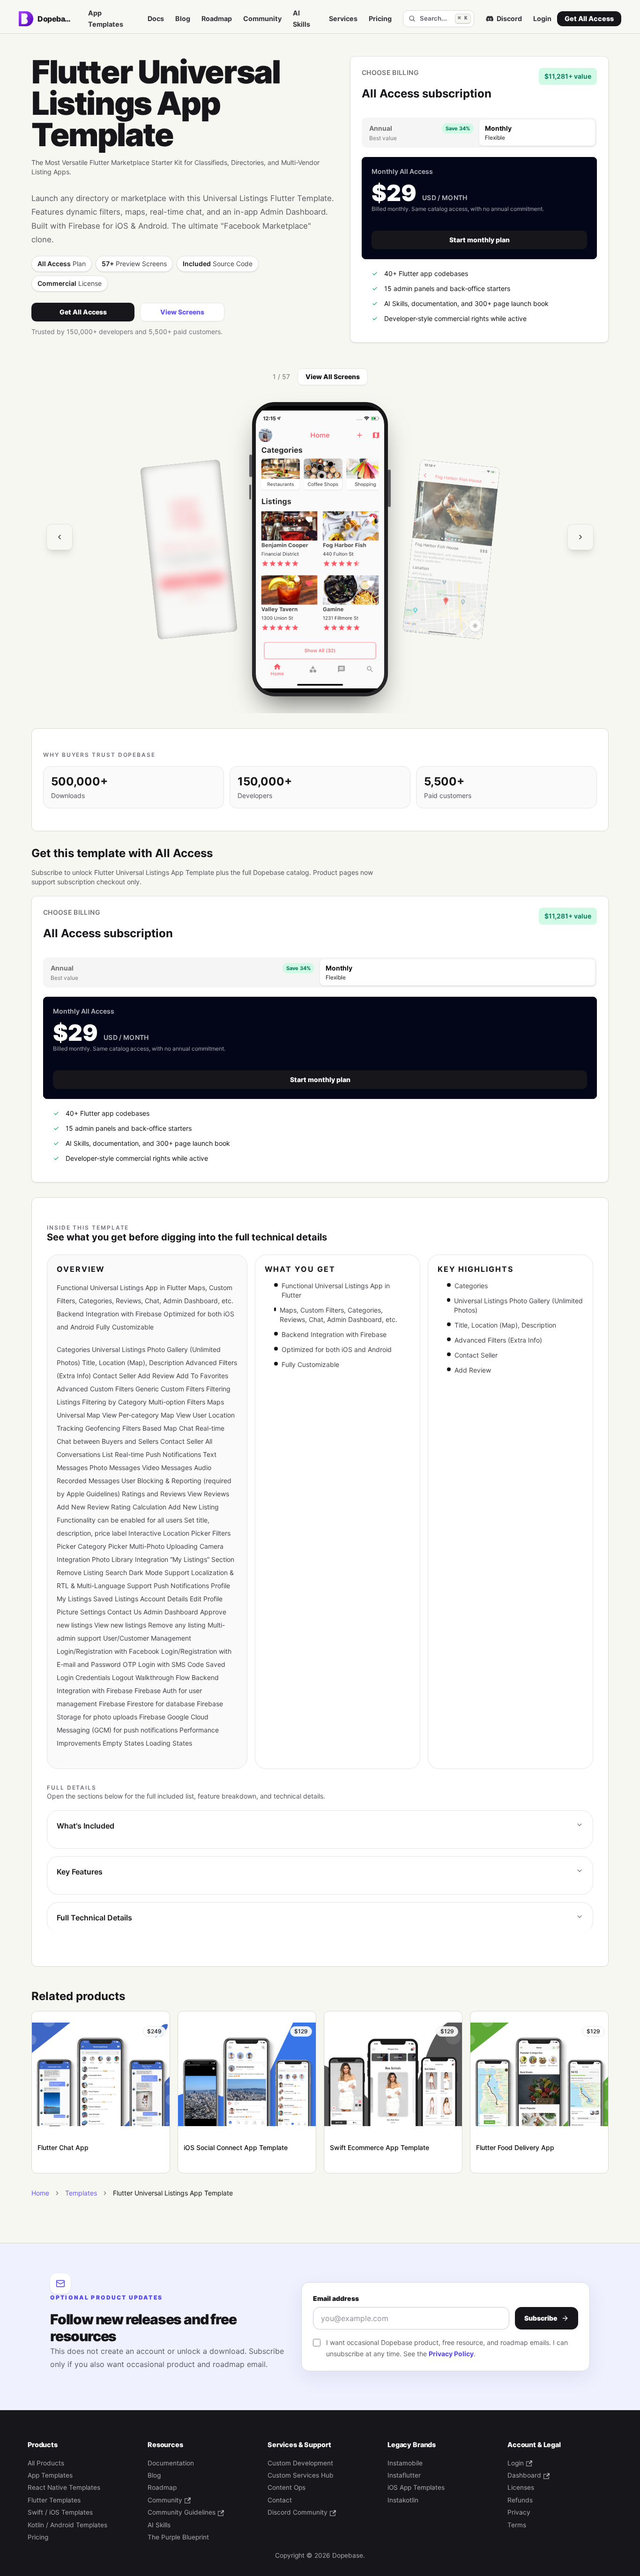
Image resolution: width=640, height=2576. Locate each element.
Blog (183, 19)
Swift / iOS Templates (60, 2512)
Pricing (380, 19)
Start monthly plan (480, 240)
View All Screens (333, 377)
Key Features (80, 1872)
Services (343, 19)
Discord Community (298, 2512)
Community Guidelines (182, 2512)
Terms (517, 2525)
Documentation (171, 2463)
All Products (46, 2463)
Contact (280, 2500)
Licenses (521, 2487)
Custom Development (300, 2463)
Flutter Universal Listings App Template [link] (173, 2193)
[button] (320, 549)
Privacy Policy (451, 2354)
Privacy (519, 2512)
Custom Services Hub (301, 2475)
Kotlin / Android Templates (67, 2525)
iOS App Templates (416, 2487)
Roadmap (217, 19)
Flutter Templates (54, 2500)
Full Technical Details (94, 1918)
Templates (81, 2193)
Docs (156, 19)
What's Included (86, 1826)
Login (542, 19)
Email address (336, 2298)
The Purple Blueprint (178, 2537)
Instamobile (405, 2463)
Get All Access (589, 19)
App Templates (106, 19)
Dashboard (524, 2475)
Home (40, 2193)
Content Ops (287, 2487)
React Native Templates (64, 2487)
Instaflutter (404, 2475)
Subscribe (541, 2318)
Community (262, 19)
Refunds (520, 2500)
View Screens (182, 312)
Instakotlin (403, 2500)
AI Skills (301, 19)
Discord (509, 19)
